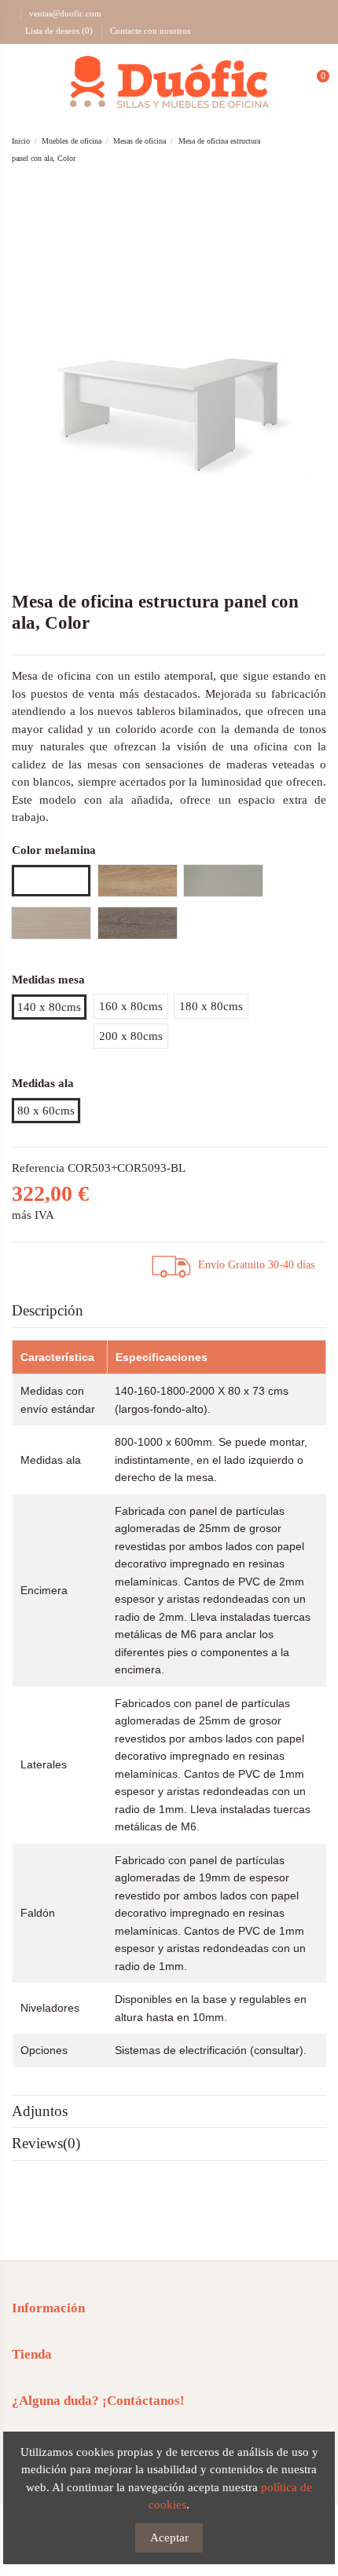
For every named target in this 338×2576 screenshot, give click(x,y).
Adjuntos (40, 2111)
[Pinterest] (72, 1263)
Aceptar (169, 2538)
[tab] (169, 1312)
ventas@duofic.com (65, 13)
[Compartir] (32, 1263)
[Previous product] (303, 150)
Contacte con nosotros (150, 31)
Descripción (48, 1310)
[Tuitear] (52, 1263)
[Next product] (319, 150)
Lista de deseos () (59, 31)
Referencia (38, 1168)
